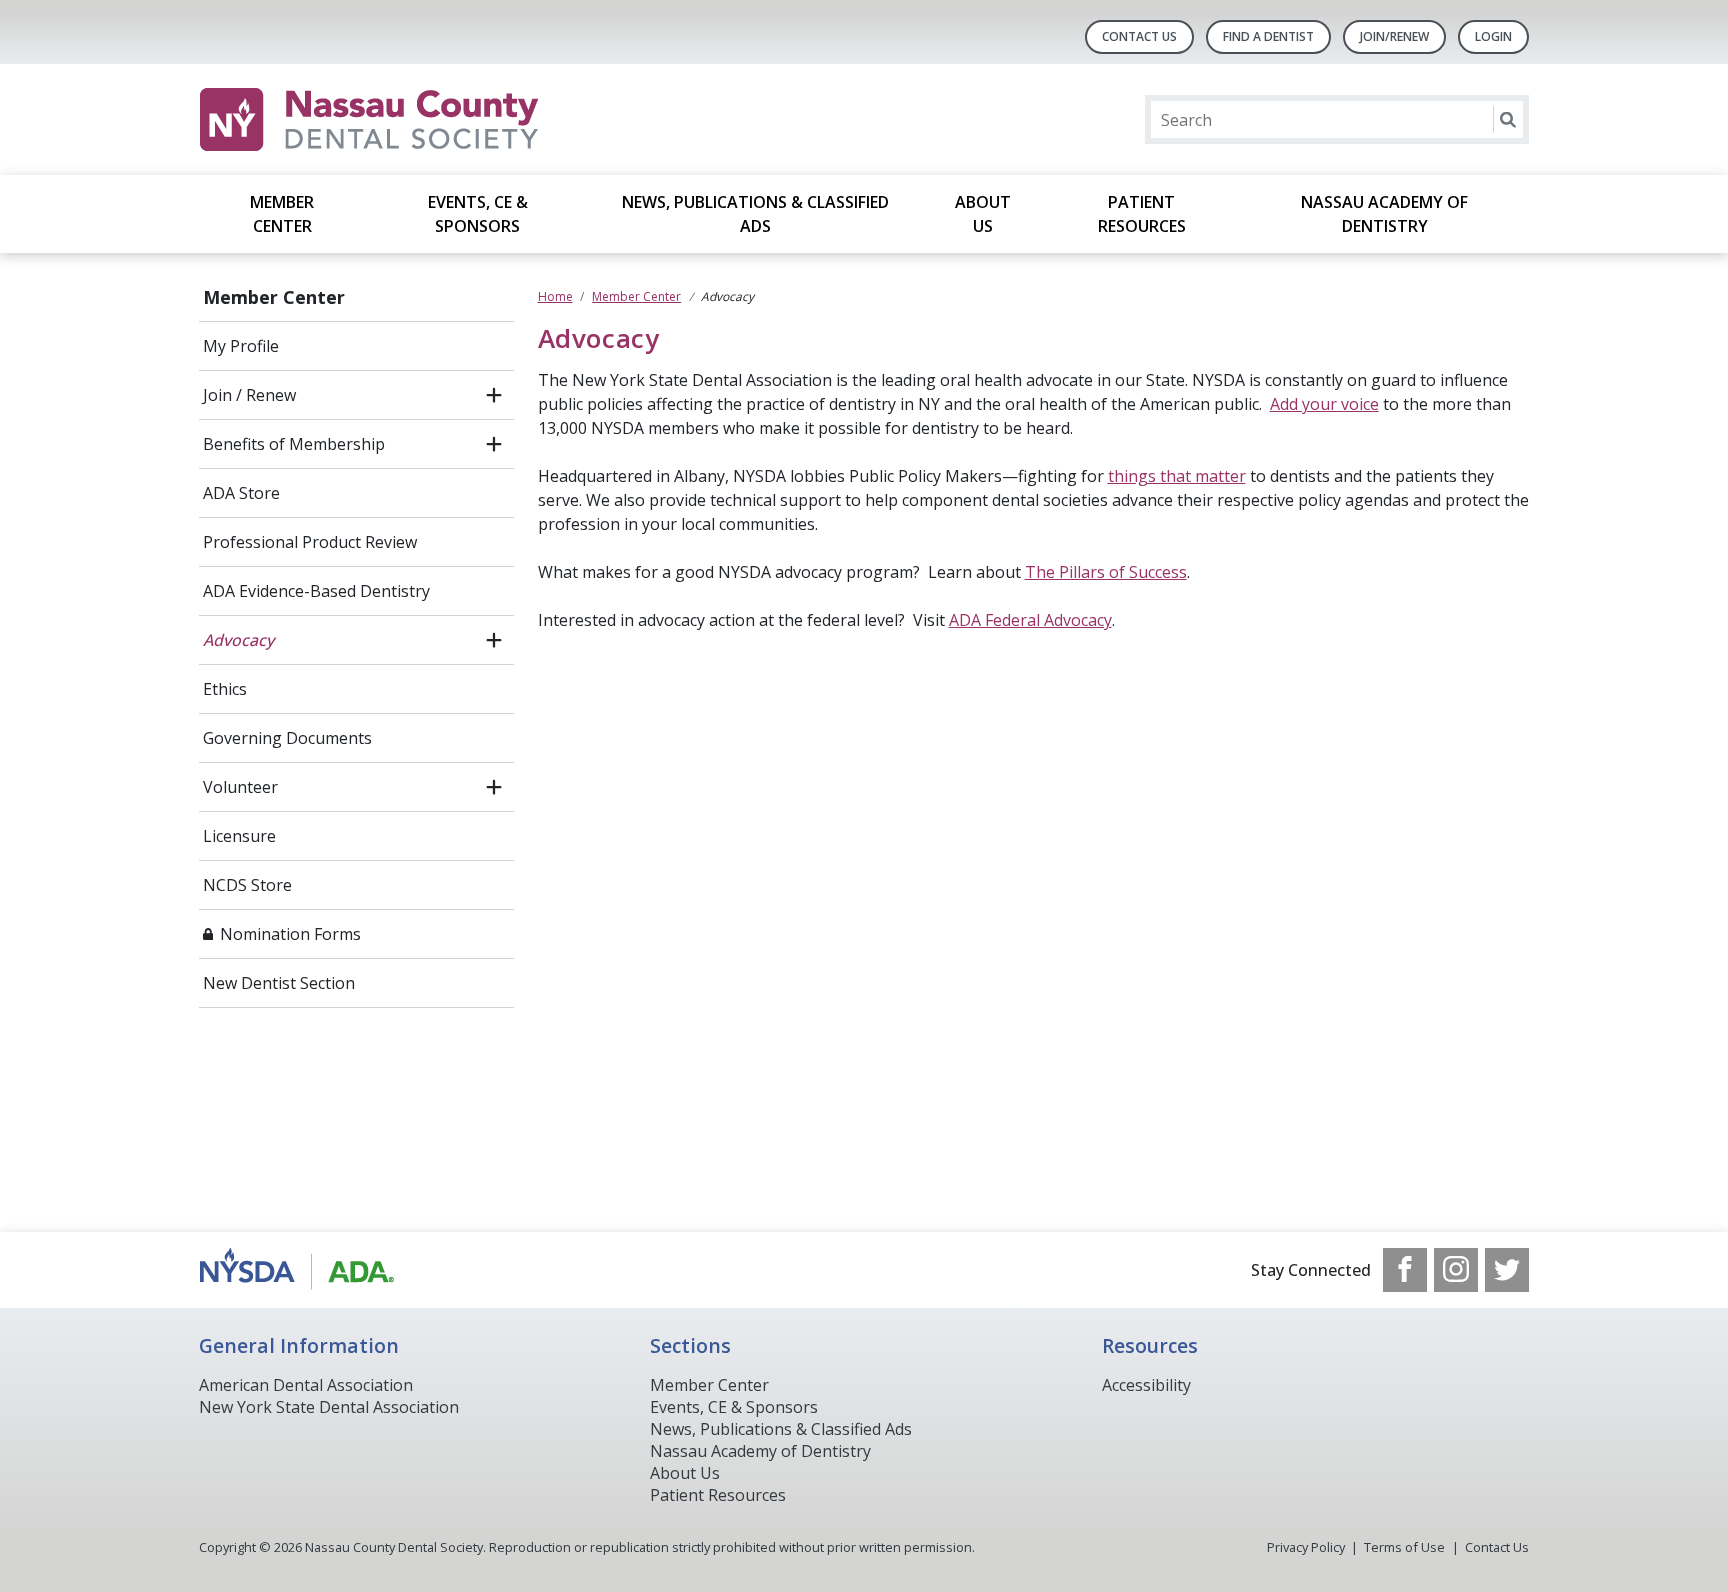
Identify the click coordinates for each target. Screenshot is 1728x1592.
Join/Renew (1394, 36)
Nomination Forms (290, 934)
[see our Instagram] (1456, 1270)
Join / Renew (249, 395)
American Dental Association (306, 1385)
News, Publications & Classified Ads (755, 214)
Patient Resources (1142, 214)
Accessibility (1146, 1385)
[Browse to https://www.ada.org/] (300, 1270)
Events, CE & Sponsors (478, 214)
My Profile (241, 346)
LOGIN (1493, 36)
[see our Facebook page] (1405, 1270)
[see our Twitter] (1507, 1270)
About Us (983, 214)
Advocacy (238, 640)
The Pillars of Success (1106, 572)
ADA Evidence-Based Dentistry (316, 591)
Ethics (225, 689)
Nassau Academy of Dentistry (1384, 214)
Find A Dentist (1268, 36)
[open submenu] (494, 395)
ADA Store (241, 493)
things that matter (1177, 476)
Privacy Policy (1306, 1547)
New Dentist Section (279, 983)
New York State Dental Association (329, 1407)
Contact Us (1139, 36)
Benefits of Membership (294, 444)
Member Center (282, 214)
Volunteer (240, 787)
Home (555, 296)
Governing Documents (287, 738)
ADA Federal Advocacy (1030, 620)
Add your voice (1324, 404)
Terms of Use (1404, 1547)
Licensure (239, 836)
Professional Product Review (310, 542)
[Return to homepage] (457, 119)
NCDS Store (247, 885)
